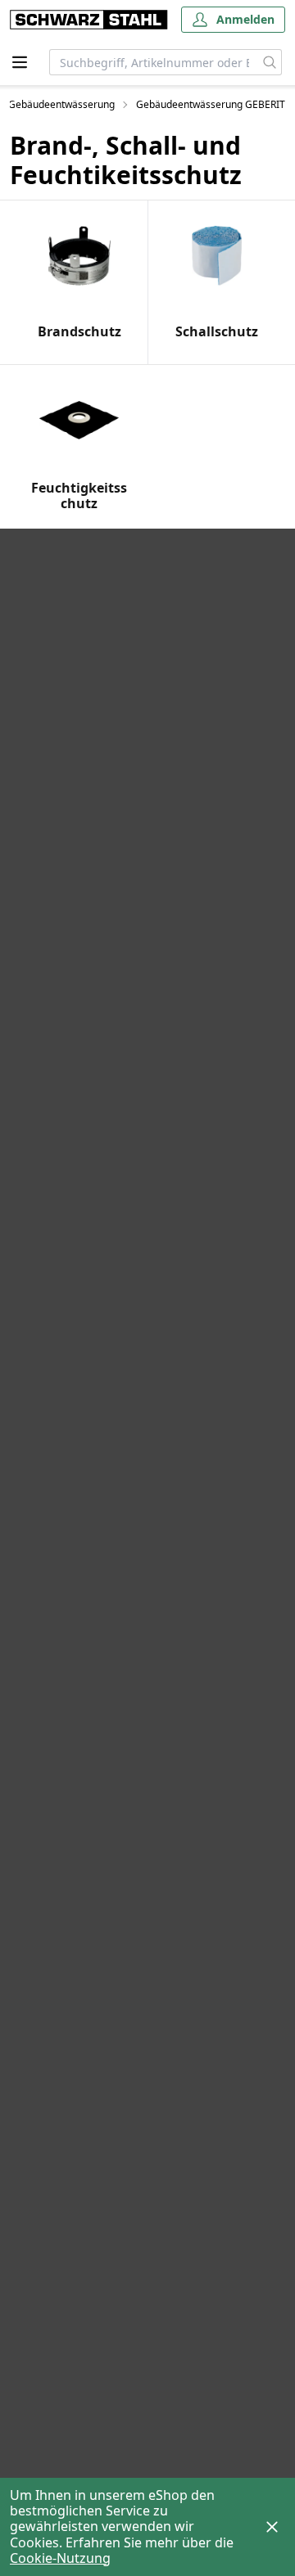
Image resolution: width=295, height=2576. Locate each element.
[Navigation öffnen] (20, 62)
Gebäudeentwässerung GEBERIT (211, 105)
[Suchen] (270, 62)
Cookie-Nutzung (60, 2558)
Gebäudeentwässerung (61, 105)
